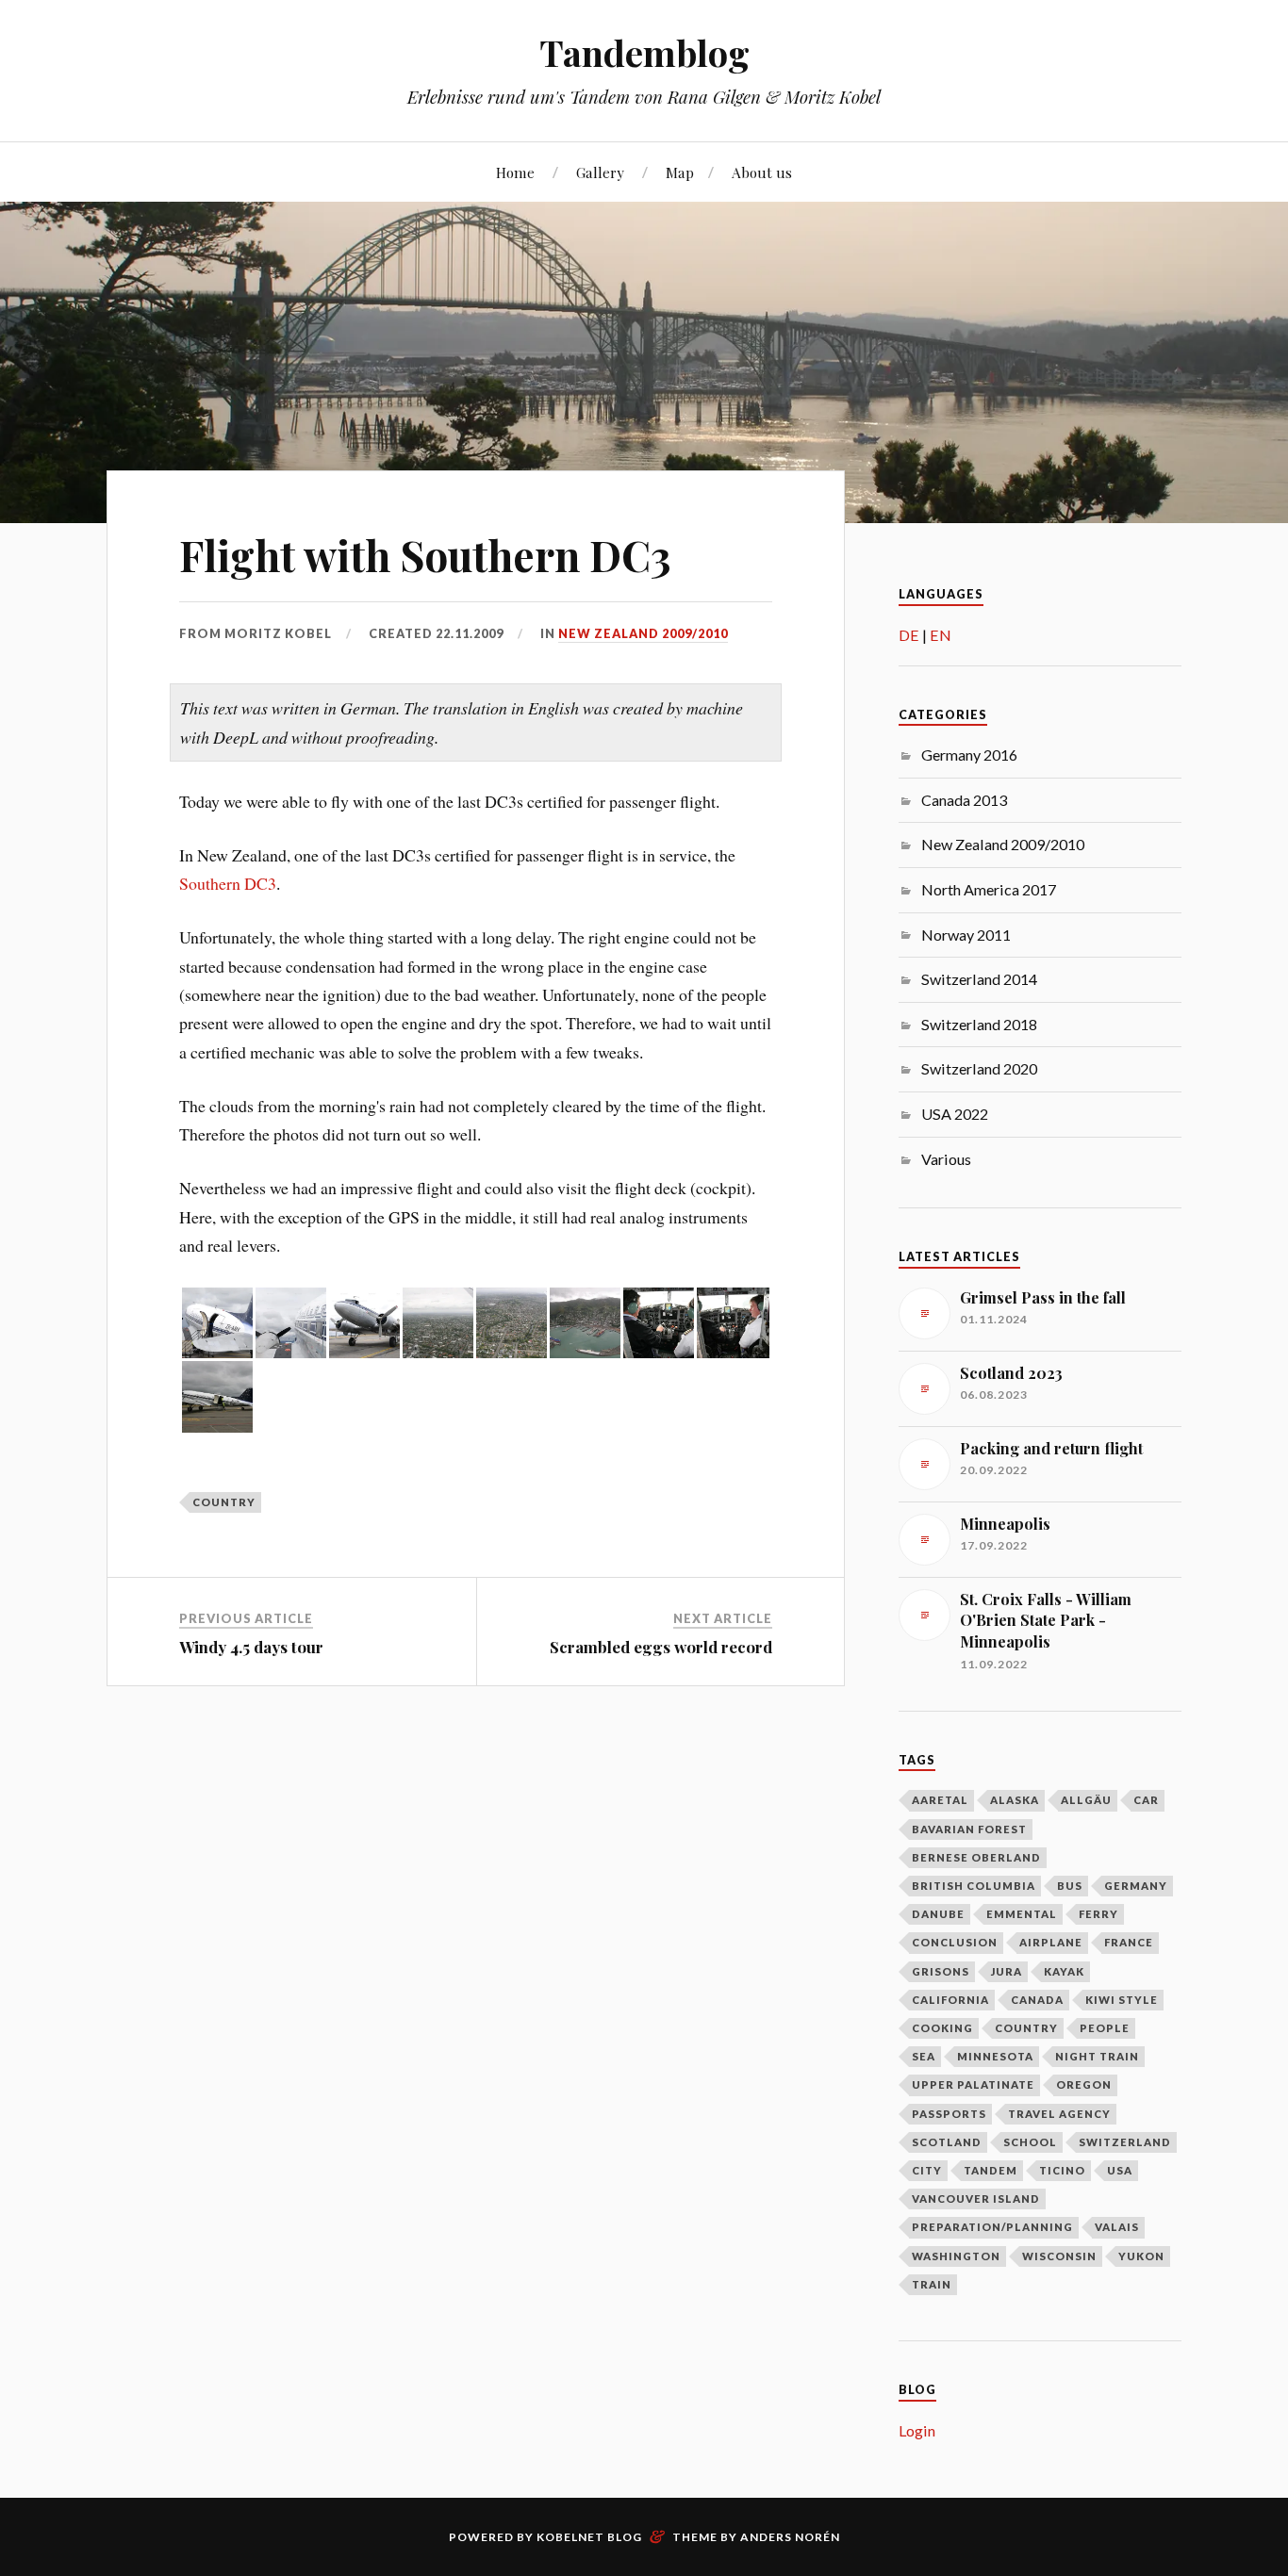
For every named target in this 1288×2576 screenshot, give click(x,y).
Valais (1117, 2227)
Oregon (1084, 2084)
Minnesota (995, 2056)
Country (224, 1502)
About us (762, 172)
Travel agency (1059, 2114)
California (950, 2000)
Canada (1037, 2000)
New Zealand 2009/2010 (643, 633)
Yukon (1141, 2256)
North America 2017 (989, 889)
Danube (938, 1914)
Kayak (1064, 1971)
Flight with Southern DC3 (425, 555)
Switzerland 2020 (979, 1068)
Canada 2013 (964, 800)
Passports (949, 2114)
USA (1120, 2170)
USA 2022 (955, 1114)
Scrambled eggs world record (661, 1647)
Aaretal (940, 1800)
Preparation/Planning (992, 2227)
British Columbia (974, 1886)
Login (917, 2430)
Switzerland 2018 (979, 1024)
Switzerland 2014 (979, 979)
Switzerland (1125, 2142)
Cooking (942, 2028)
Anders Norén (790, 2537)
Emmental (1022, 1914)
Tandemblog (644, 52)
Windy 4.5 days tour (251, 1647)
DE (909, 635)
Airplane (1051, 1942)
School (1030, 2142)
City (927, 2170)
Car (1146, 1800)
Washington (956, 2256)
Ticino (1062, 2170)
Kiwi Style (1122, 2000)
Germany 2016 (969, 755)
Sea (924, 2056)
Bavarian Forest (969, 1829)
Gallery (600, 172)
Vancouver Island (976, 2199)
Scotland (947, 2142)
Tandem (991, 2170)
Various (946, 1159)
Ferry (1098, 1914)
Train (932, 2284)
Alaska (1015, 1800)
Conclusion (955, 1942)
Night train (1097, 2056)
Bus (1070, 1886)
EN (941, 635)
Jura (1007, 1971)
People (1105, 2028)
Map (680, 172)
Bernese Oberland (976, 1857)
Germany (1136, 1886)
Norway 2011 (966, 935)
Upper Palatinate (973, 2084)
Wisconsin (1059, 2256)
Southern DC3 (228, 883)
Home (515, 172)
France (1129, 1942)
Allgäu (1086, 1800)
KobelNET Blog (589, 2537)
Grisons (941, 1971)
